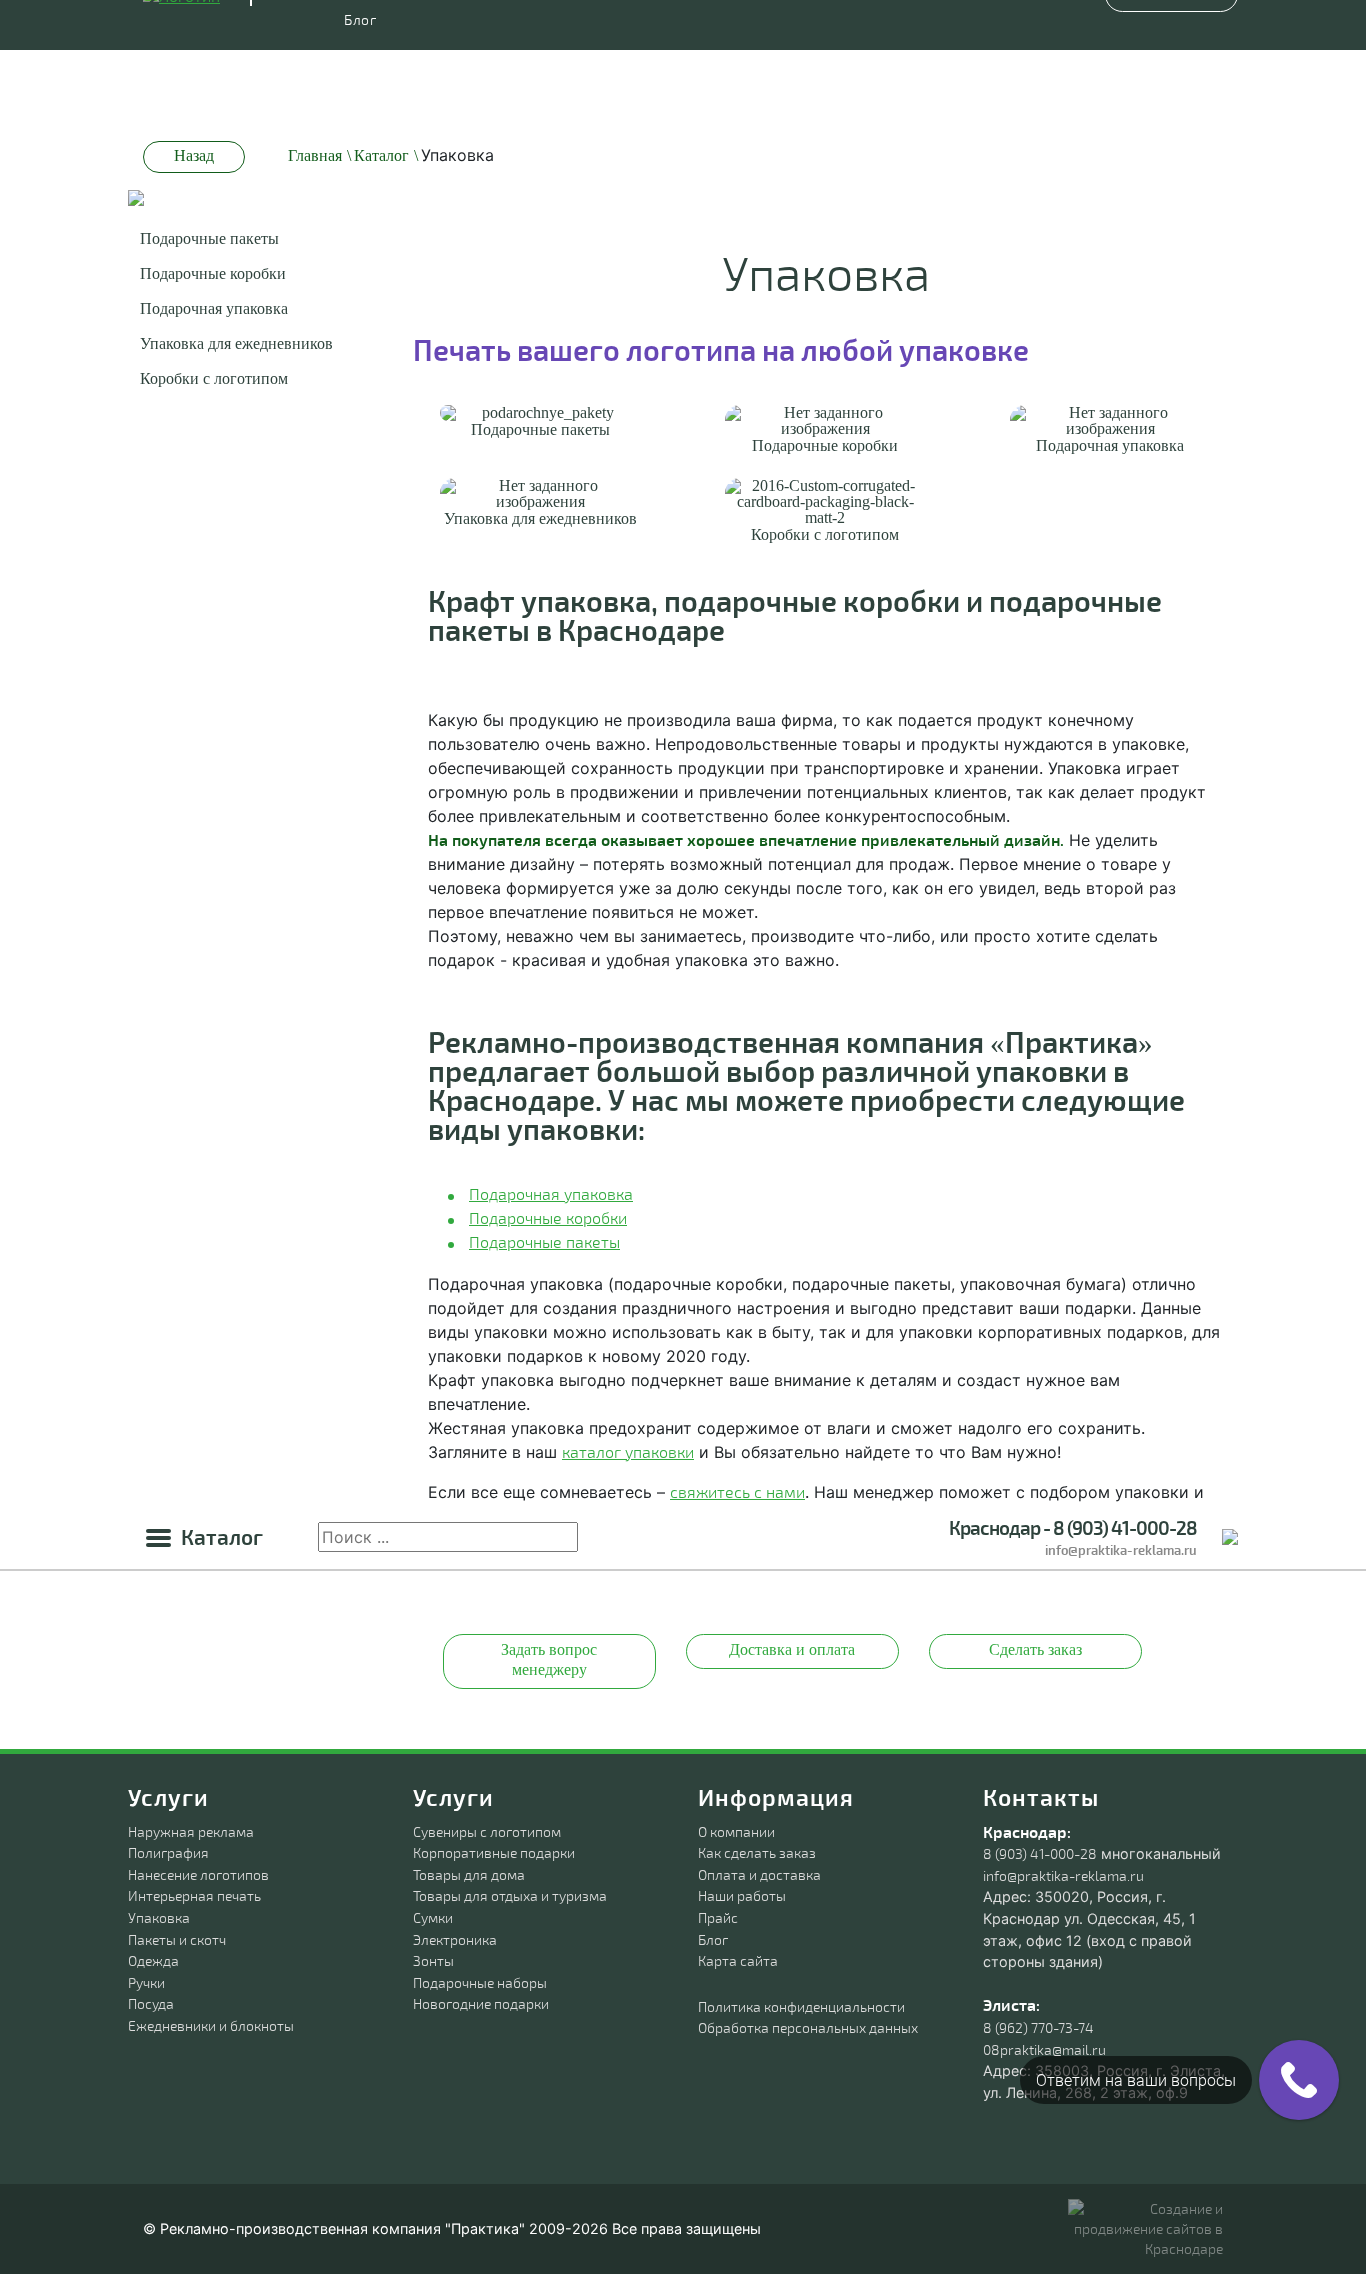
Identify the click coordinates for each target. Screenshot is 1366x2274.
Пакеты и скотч (177, 1939)
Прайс (718, 1917)
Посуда (151, 2003)
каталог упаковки (628, 1451)
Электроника (455, 1939)
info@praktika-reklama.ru (1121, 1550)
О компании (736, 1831)
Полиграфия (168, 1852)
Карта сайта (738, 1960)
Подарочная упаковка (214, 308)
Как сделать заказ (757, 1852)
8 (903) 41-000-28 (1040, 1853)
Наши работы (742, 1895)
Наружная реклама (191, 1831)
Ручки (146, 1982)
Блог (713, 1939)
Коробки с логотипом (214, 378)
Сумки (433, 1917)
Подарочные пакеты (209, 238)
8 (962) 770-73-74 (1038, 2027)
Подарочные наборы (480, 1982)
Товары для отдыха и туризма (510, 1895)
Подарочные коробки (213, 273)
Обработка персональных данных (808, 2027)
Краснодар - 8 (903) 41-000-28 (1073, 1527)
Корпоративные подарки (494, 1852)
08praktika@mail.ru (1044, 2049)
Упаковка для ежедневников (236, 343)
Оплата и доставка (759, 1874)
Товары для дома (469, 1874)
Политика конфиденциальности (801, 2006)
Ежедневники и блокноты (211, 2025)
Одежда (153, 1960)
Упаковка (159, 1917)
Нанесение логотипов (198, 1874)
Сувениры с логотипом (487, 1831)
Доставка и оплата (792, 1649)
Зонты (433, 1960)
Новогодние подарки (481, 2003)
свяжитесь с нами (737, 1491)
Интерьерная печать (194, 1895)
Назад (194, 155)
